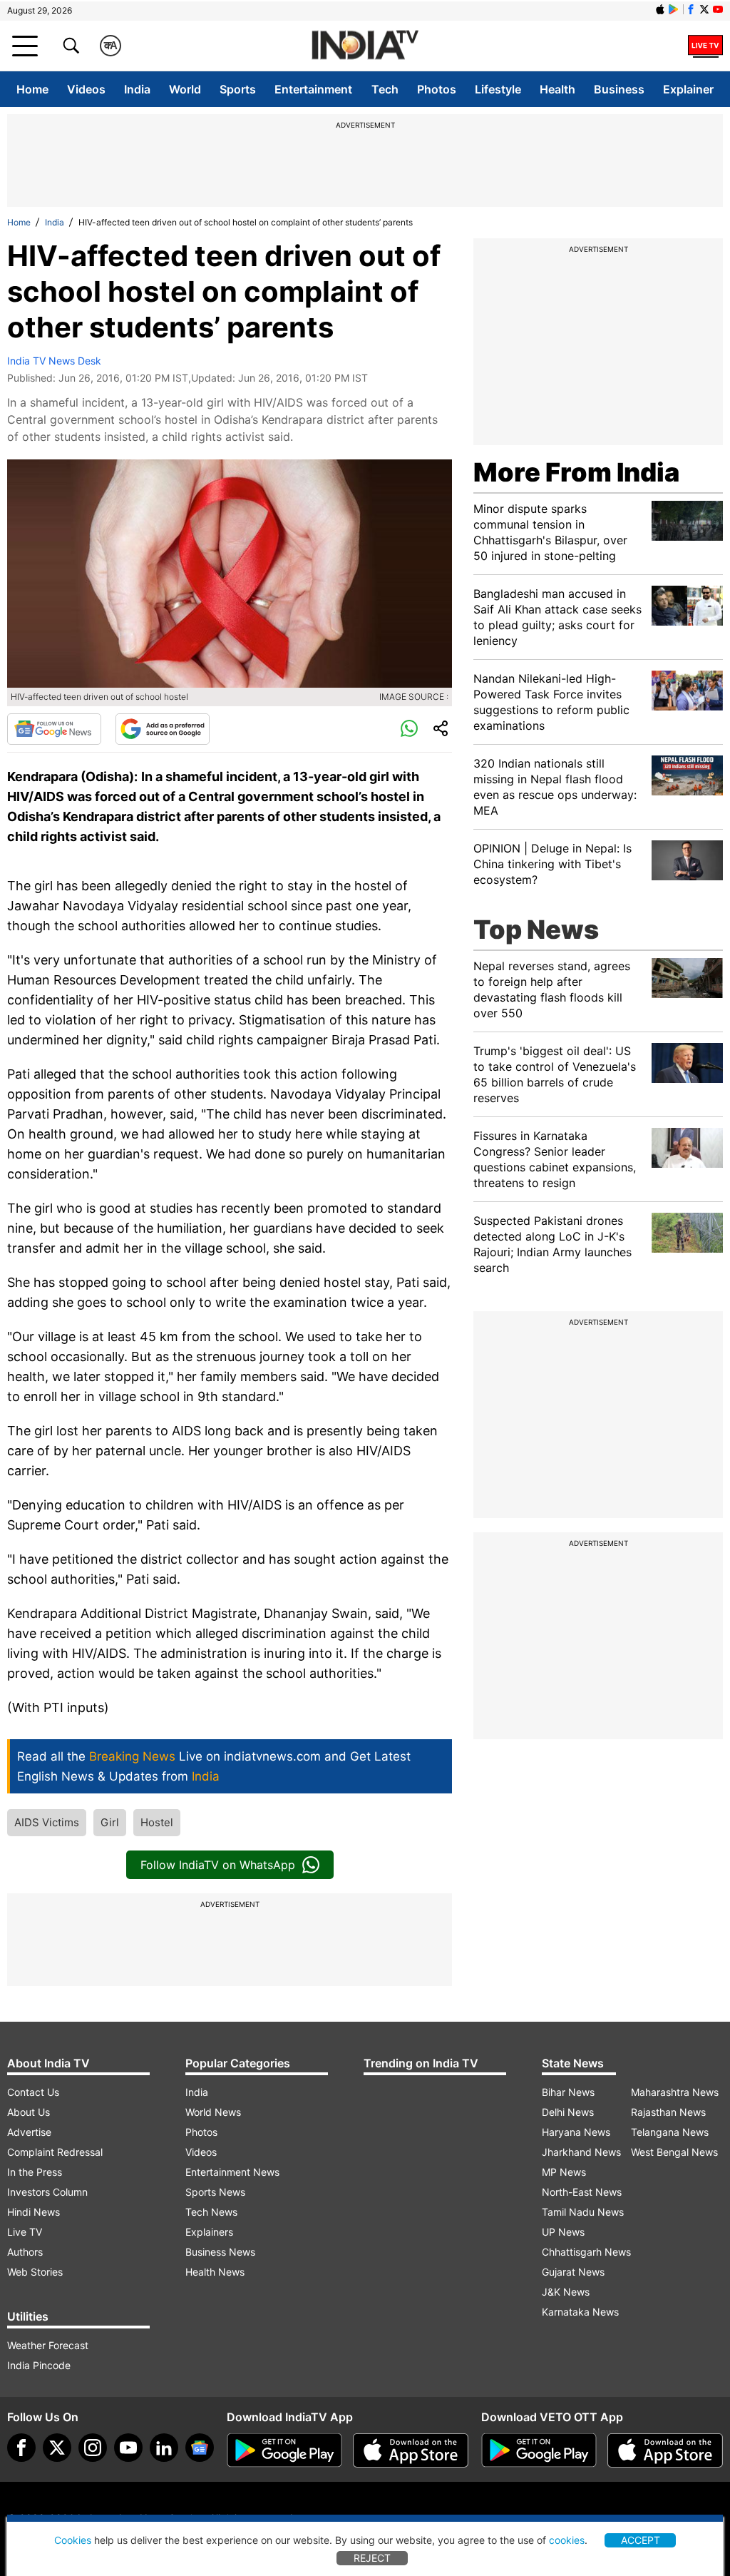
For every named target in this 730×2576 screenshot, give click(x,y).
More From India (576, 472)
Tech (385, 89)
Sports (238, 89)
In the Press (35, 2172)
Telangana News (670, 2132)
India (137, 89)
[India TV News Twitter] (704, 9)
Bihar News (568, 2092)
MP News (564, 2172)
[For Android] (539, 2450)
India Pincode (39, 2365)
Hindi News (34, 2212)
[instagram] (93, 2448)
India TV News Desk (54, 361)
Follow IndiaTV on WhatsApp (218, 1865)
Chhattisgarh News (586, 2252)
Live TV (25, 2232)
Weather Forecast (48, 2345)
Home (32, 89)
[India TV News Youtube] (718, 9)
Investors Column (47, 2192)
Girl (110, 1822)
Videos (86, 89)
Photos (437, 89)
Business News (220, 2252)
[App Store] (411, 2450)
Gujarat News (573, 2272)
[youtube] (128, 2448)
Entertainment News (232, 2172)
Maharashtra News (675, 2092)
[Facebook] (21, 2448)
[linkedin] (164, 2448)
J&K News (566, 2292)
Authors (25, 2252)
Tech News (211, 2212)
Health (557, 89)
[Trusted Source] (163, 729)
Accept (641, 2540)
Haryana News (576, 2132)
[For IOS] (665, 2450)
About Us (29, 2112)
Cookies (73, 2540)
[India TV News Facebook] (691, 9)
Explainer (688, 89)
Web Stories (35, 2272)
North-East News (582, 2192)
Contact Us (33, 2092)
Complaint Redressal (55, 2152)
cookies (567, 2540)
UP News (563, 2232)
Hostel (157, 1822)
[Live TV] (705, 46)
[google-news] (200, 2448)
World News (213, 2112)
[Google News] (54, 729)
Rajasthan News (668, 2112)
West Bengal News (674, 2152)
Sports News (215, 2192)
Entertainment (313, 89)
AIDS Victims (47, 1822)
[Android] (674, 9)
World (185, 89)
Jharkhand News (581, 2152)
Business (619, 89)
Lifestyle (498, 89)
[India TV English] (365, 46)
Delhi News (568, 2112)
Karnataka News (580, 2312)
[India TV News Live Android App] (284, 2450)
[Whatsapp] (409, 729)
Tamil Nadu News (583, 2212)
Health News (215, 2272)
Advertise (29, 2132)
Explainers (209, 2232)
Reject (372, 2558)
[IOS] (660, 9)
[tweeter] (57, 2448)
